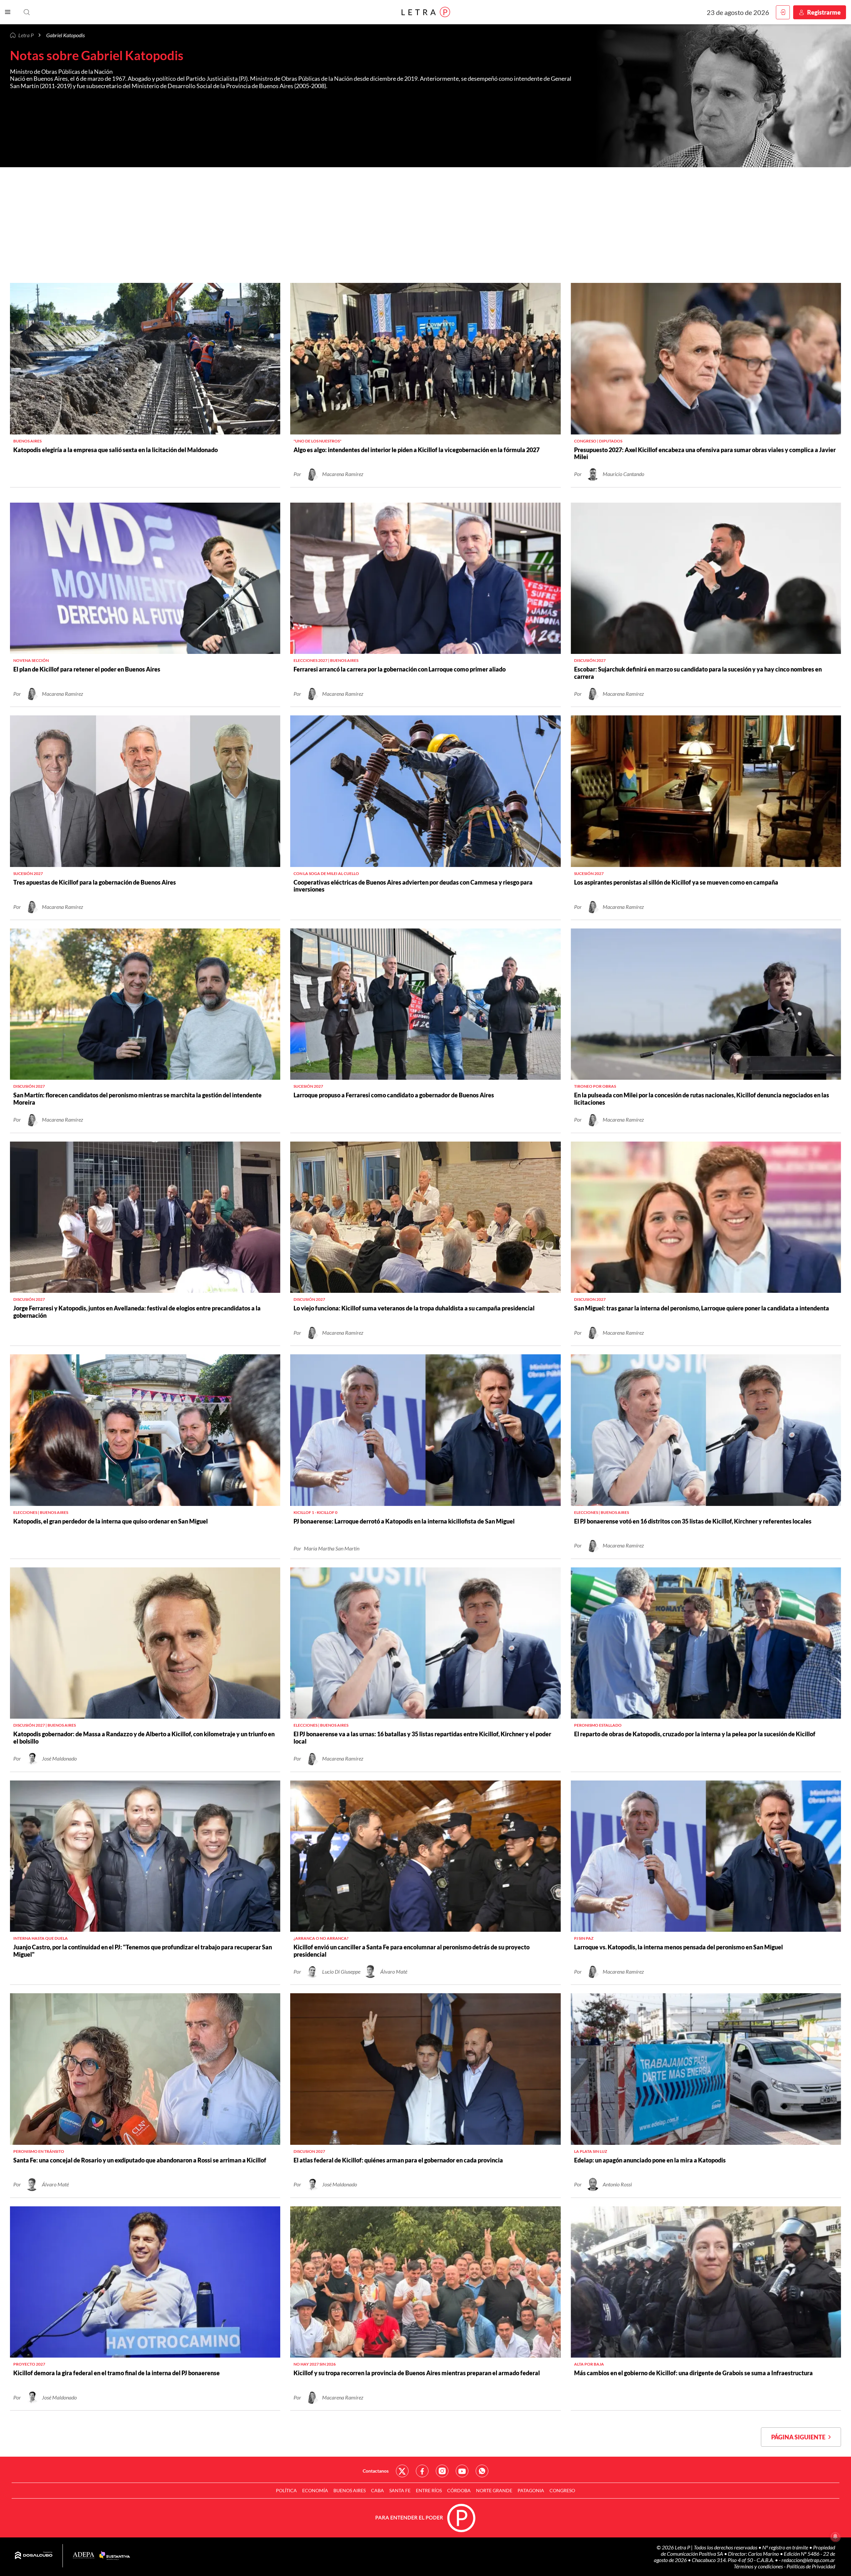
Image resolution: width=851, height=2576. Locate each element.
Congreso (562, 2490)
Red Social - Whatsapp (482, 2471)
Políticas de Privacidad (811, 2566)
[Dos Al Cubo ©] (34, 2556)
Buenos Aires (350, 2490)
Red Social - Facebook (422, 2471)
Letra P (26, 35)
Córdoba (459, 2490)
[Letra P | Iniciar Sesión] (783, 12)
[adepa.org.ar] (84, 2556)
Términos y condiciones (759, 2566)
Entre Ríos (429, 2490)
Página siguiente (800, 2437)
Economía (315, 2490)
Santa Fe (400, 2490)
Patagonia (531, 2490)
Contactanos (376, 2471)
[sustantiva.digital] (115, 2556)
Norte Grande (494, 2490)
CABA (377, 2490)
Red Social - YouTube (462, 2471)
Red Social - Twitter (402, 2471)
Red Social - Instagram (442, 2471)
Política (286, 2490)
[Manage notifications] (835, 2536)
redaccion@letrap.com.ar (808, 2560)
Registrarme (824, 12)
